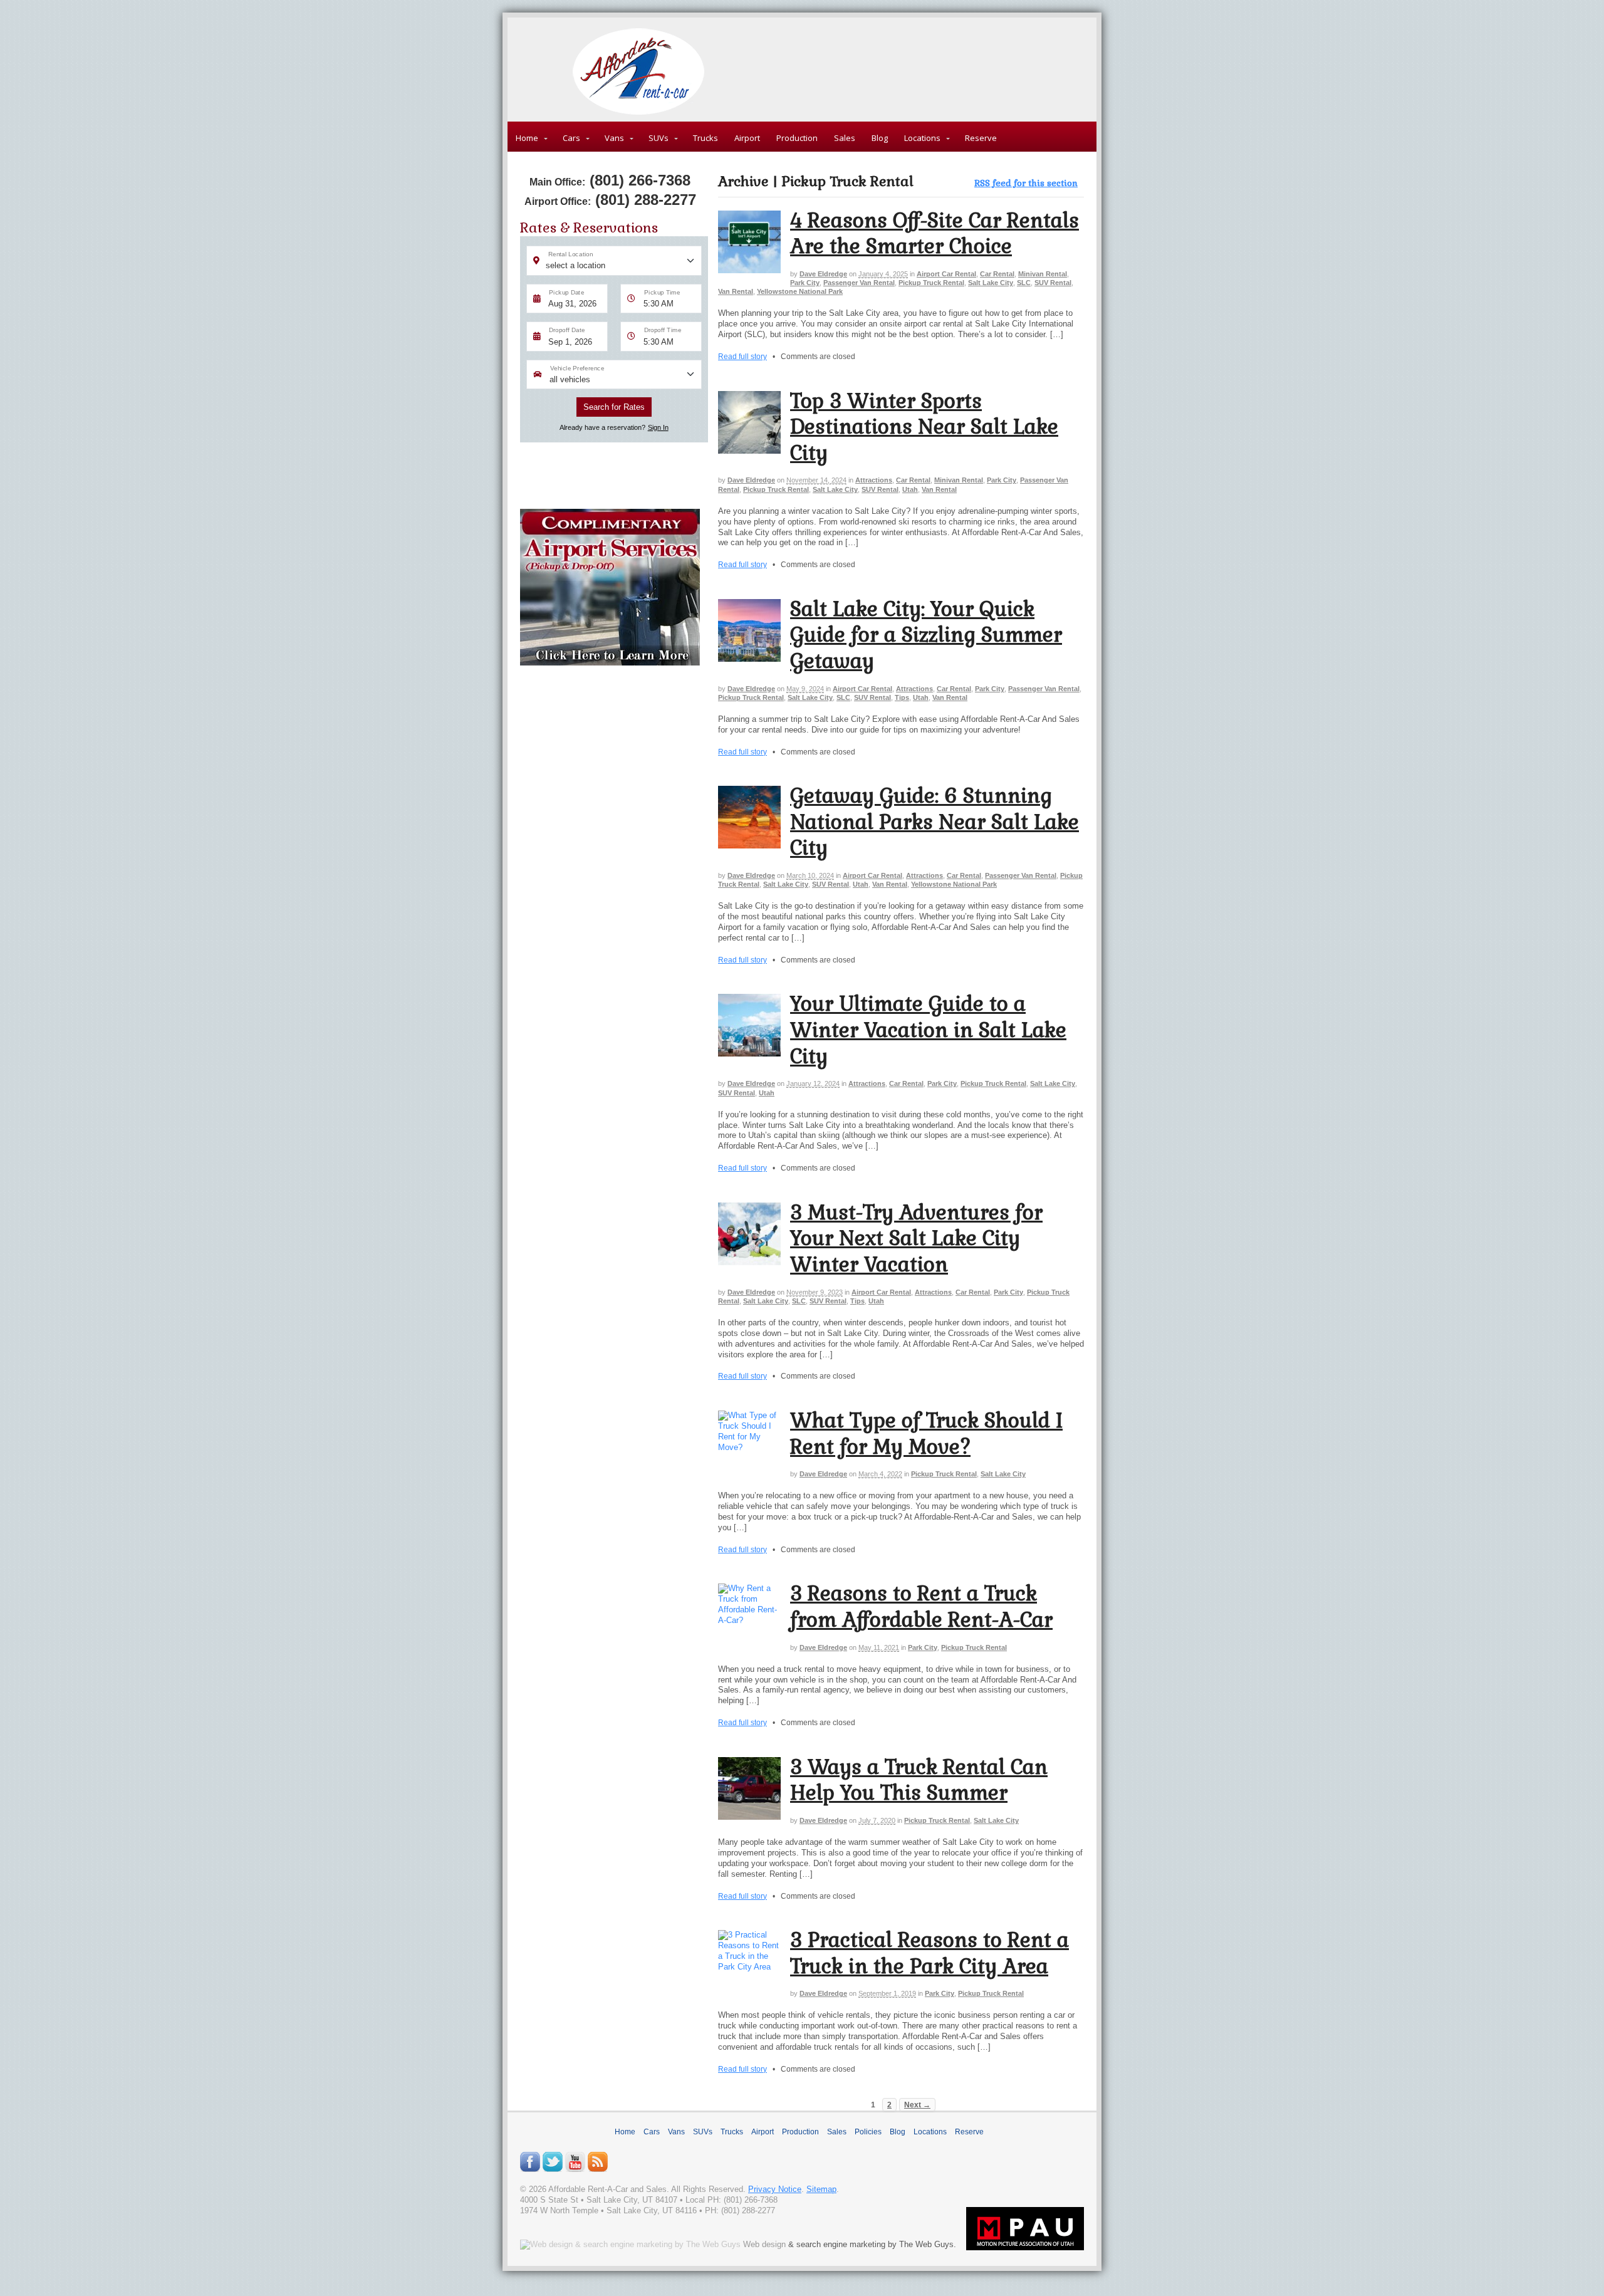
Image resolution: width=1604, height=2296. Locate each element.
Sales (845, 138)
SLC (1024, 283)
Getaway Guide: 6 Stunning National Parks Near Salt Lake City (935, 822)
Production (797, 138)
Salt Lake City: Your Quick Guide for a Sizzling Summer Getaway (926, 635)
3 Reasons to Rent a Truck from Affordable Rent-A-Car (921, 1606)
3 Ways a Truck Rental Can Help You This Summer (919, 1780)
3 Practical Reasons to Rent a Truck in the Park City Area (930, 1953)
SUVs (659, 138)
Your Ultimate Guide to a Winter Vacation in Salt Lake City (928, 1030)
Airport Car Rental (946, 274)
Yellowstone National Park (800, 291)
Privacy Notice (775, 2189)
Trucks (706, 138)
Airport (747, 138)
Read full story (742, 356)
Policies (868, 2132)
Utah (910, 489)
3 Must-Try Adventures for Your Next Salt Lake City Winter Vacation (916, 1238)
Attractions (874, 480)
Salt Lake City (991, 283)
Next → (917, 2105)
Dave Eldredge (823, 274)
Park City (805, 283)
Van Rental (736, 291)
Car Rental (997, 274)
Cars (571, 138)
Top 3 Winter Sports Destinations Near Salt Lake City (924, 427)
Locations (922, 138)
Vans (614, 138)
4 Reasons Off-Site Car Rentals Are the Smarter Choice (935, 233)
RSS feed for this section (1026, 183)
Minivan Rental (1043, 274)
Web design (764, 2244)
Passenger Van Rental (859, 283)
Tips (902, 697)
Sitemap (821, 2189)
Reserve (981, 138)
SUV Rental (1053, 283)
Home (527, 138)
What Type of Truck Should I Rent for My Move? (926, 1433)
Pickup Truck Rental (931, 283)
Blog (880, 138)
